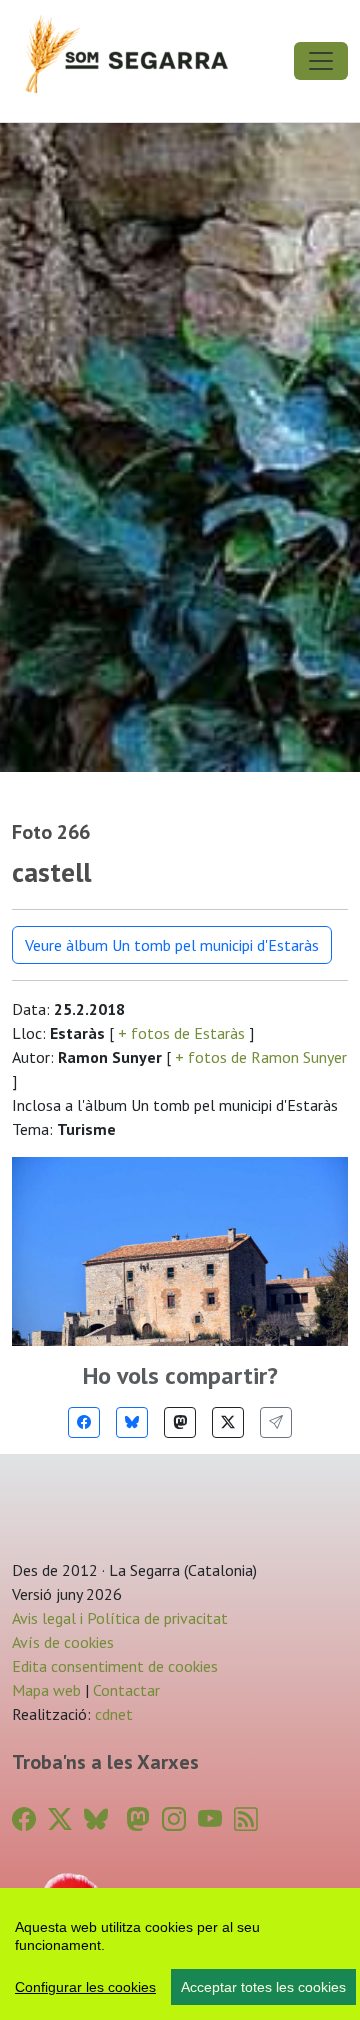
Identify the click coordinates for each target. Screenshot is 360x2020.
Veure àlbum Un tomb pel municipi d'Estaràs (172, 945)
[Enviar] (276, 1422)
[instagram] (174, 1819)
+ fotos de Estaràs (181, 1033)
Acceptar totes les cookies (263, 1987)
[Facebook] (84, 1422)
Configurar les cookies (85, 1987)
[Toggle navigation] (321, 61)
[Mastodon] (180, 1422)
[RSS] (246, 1819)
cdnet (112, 1714)
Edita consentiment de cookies (115, 1666)
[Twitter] (228, 1422)
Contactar (126, 1690)
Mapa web (46, 1690)
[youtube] (210, 1819)
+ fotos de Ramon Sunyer (259, 1057)
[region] (180, 1954)
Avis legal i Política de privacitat (120, 1618)
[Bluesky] (132, 1422)
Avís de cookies (63, 1642)
